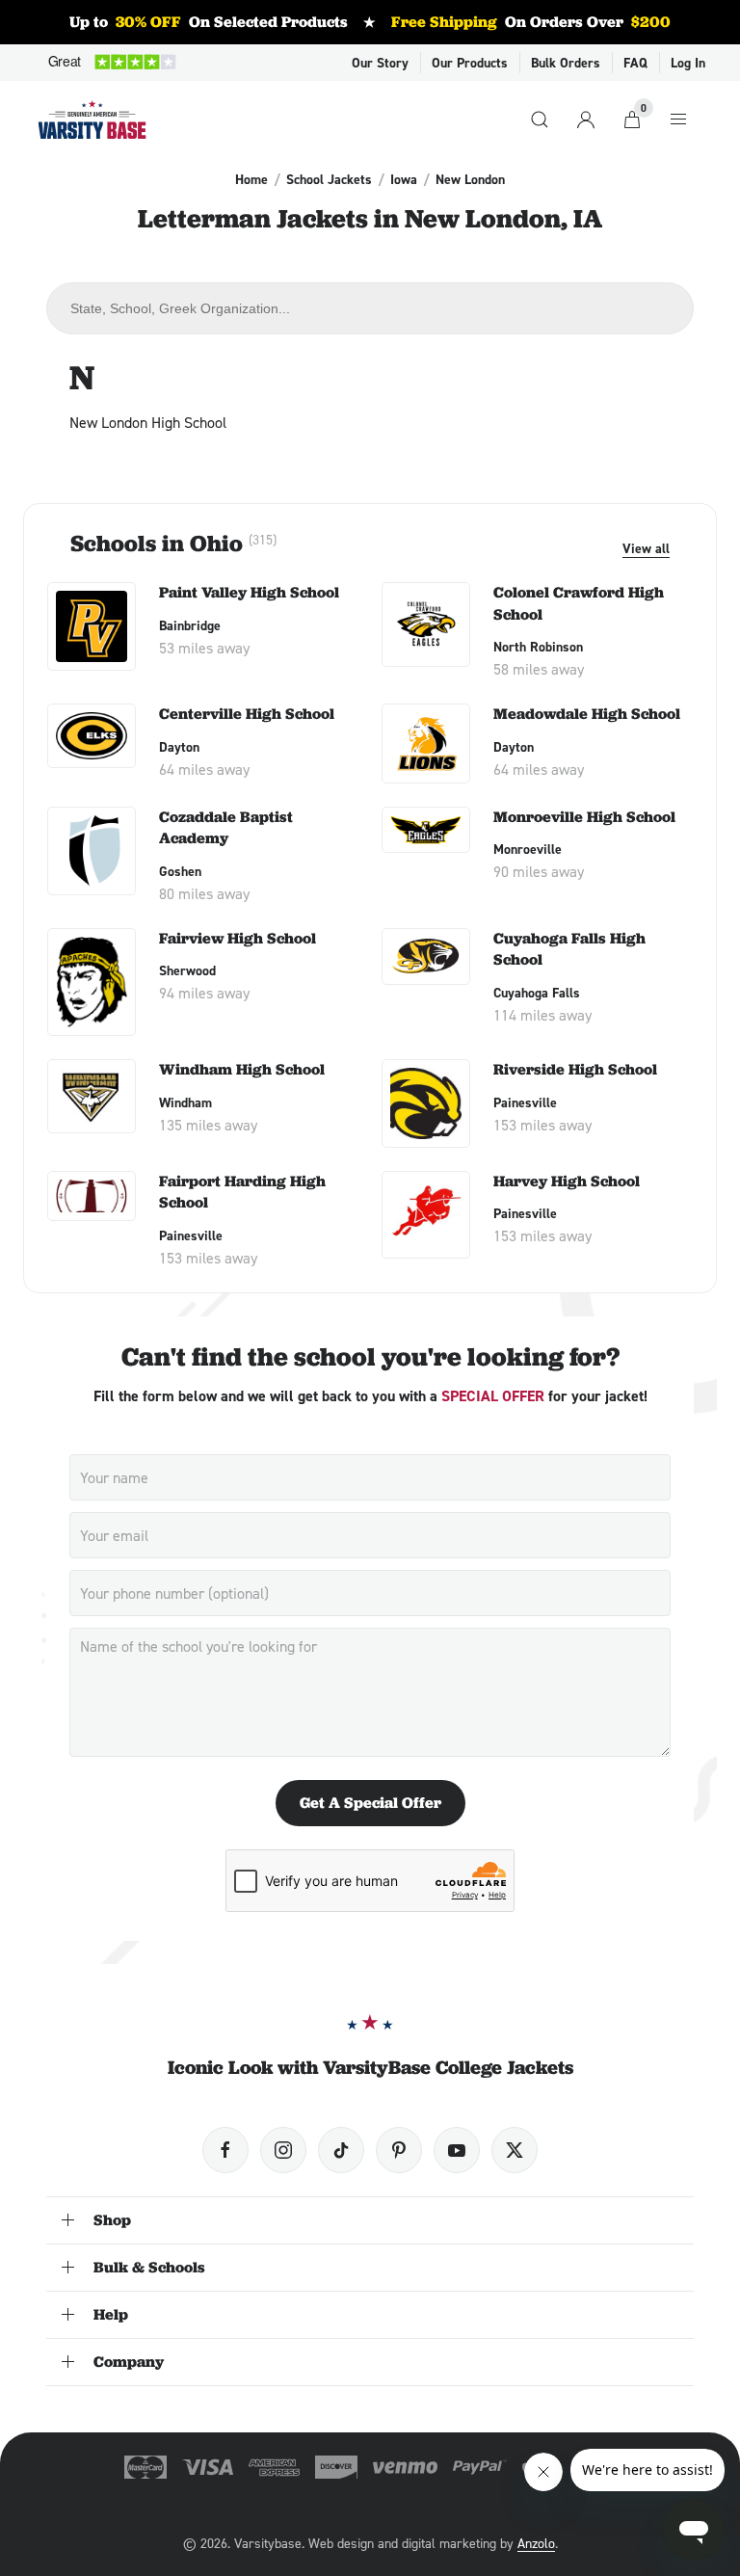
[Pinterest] (399, 2150)
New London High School (148, 422)
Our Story (380, 63)
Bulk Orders (566, 63)
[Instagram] (283, 2150)
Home (251, 179)
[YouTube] (457, 2150)
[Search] (540, 120)
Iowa (404, 179)
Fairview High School (238, 938)
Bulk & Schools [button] (149, 2267)
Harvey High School (567, 1181)
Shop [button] (112, 2220)
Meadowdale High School (587, 714)
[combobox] (370, 308)
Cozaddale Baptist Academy (226, 827)
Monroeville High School (584, 817)
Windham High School (242, 1069)
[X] (515, 2150)
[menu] (678, 120)
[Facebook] (225, 2150)
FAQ (635, 63)
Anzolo (536, 2543)
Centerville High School (247, 714)
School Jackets (329, 179)
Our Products (470, 63)
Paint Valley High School (249, 592)
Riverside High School (575, 1069)
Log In (688, 63)
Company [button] (129, 2362)
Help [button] (111, 2314)
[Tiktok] (341, 2150)
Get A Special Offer (370, 1803)
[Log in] (586, 120)
